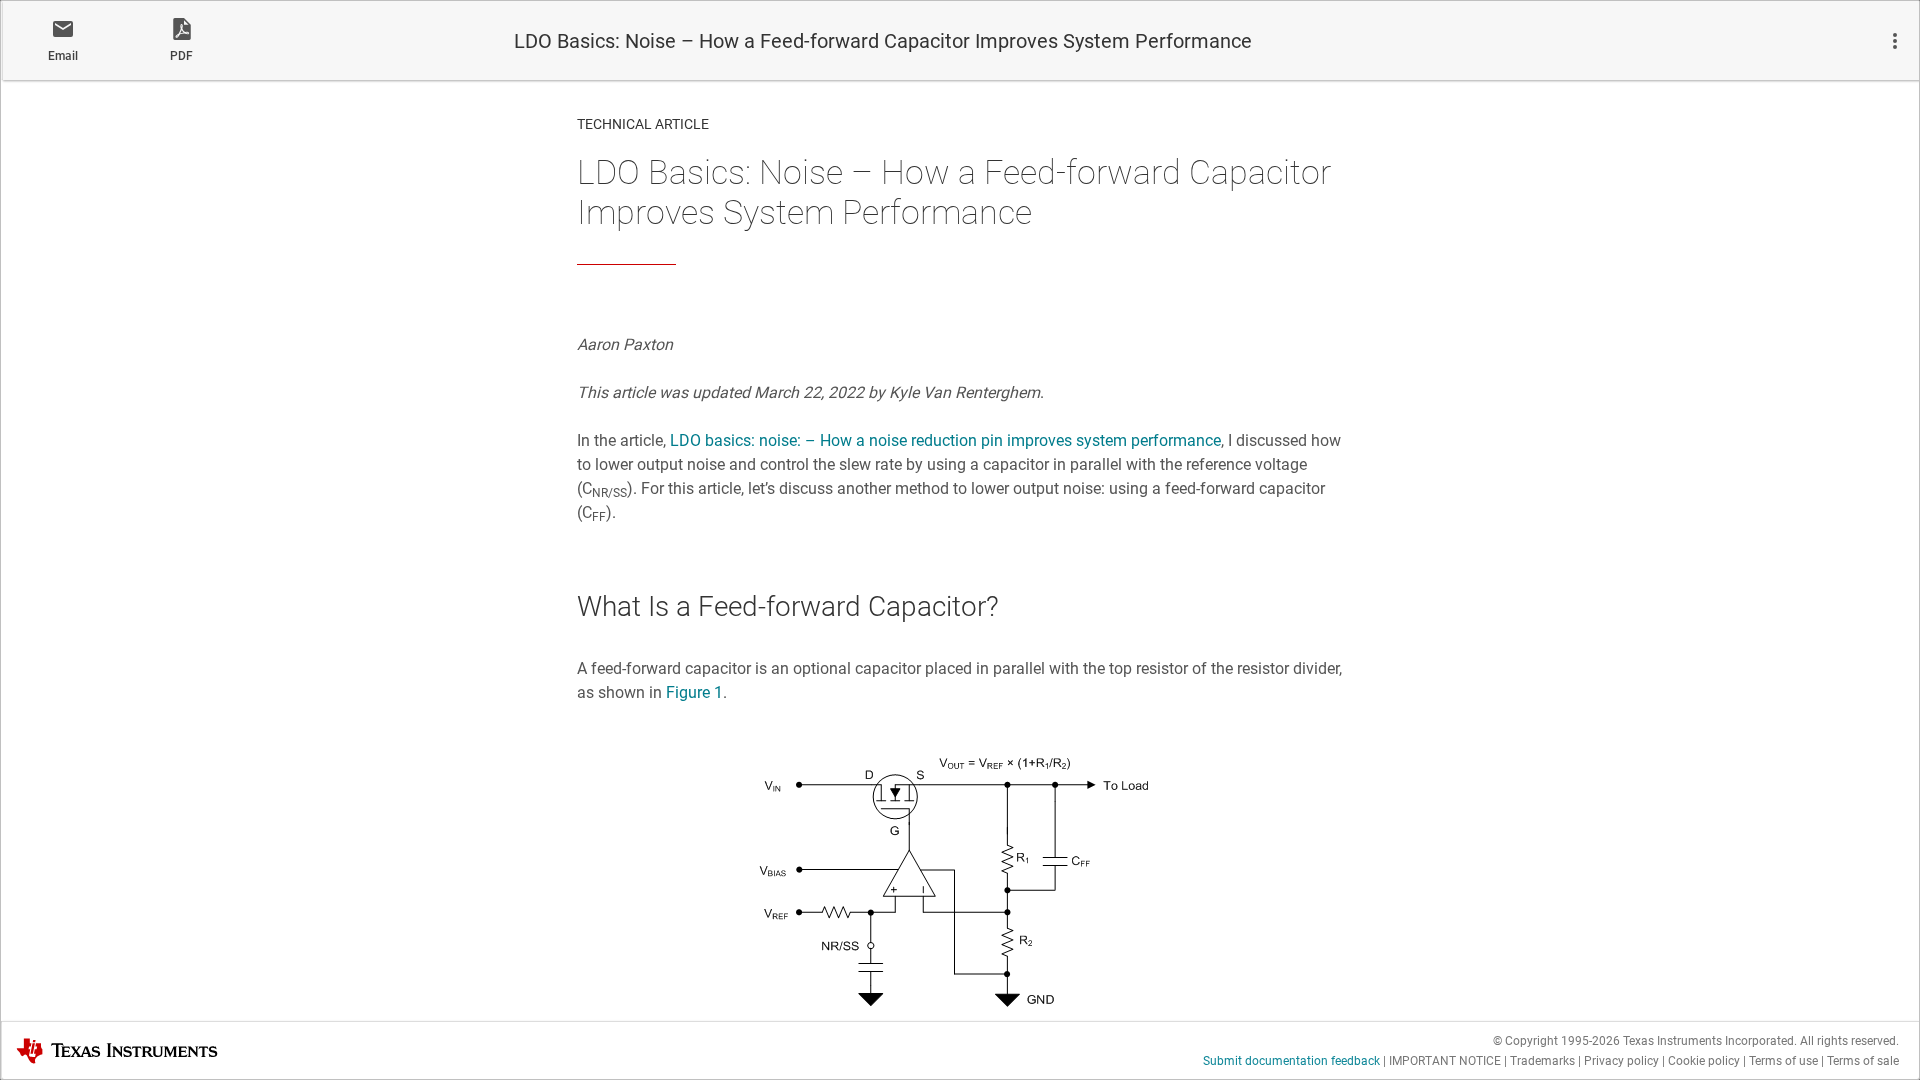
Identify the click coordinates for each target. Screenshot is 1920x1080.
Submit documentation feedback (1291, 1061)
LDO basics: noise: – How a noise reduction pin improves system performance (945, 440)
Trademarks (1542, 1061)
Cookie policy (1704, 1061)
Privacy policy (1621, 1061)
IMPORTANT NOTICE (1445, 1061)
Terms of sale (1863, 1061)
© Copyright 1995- (1556, 1041)
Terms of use (1783, 1061)
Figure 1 (694, 692)
